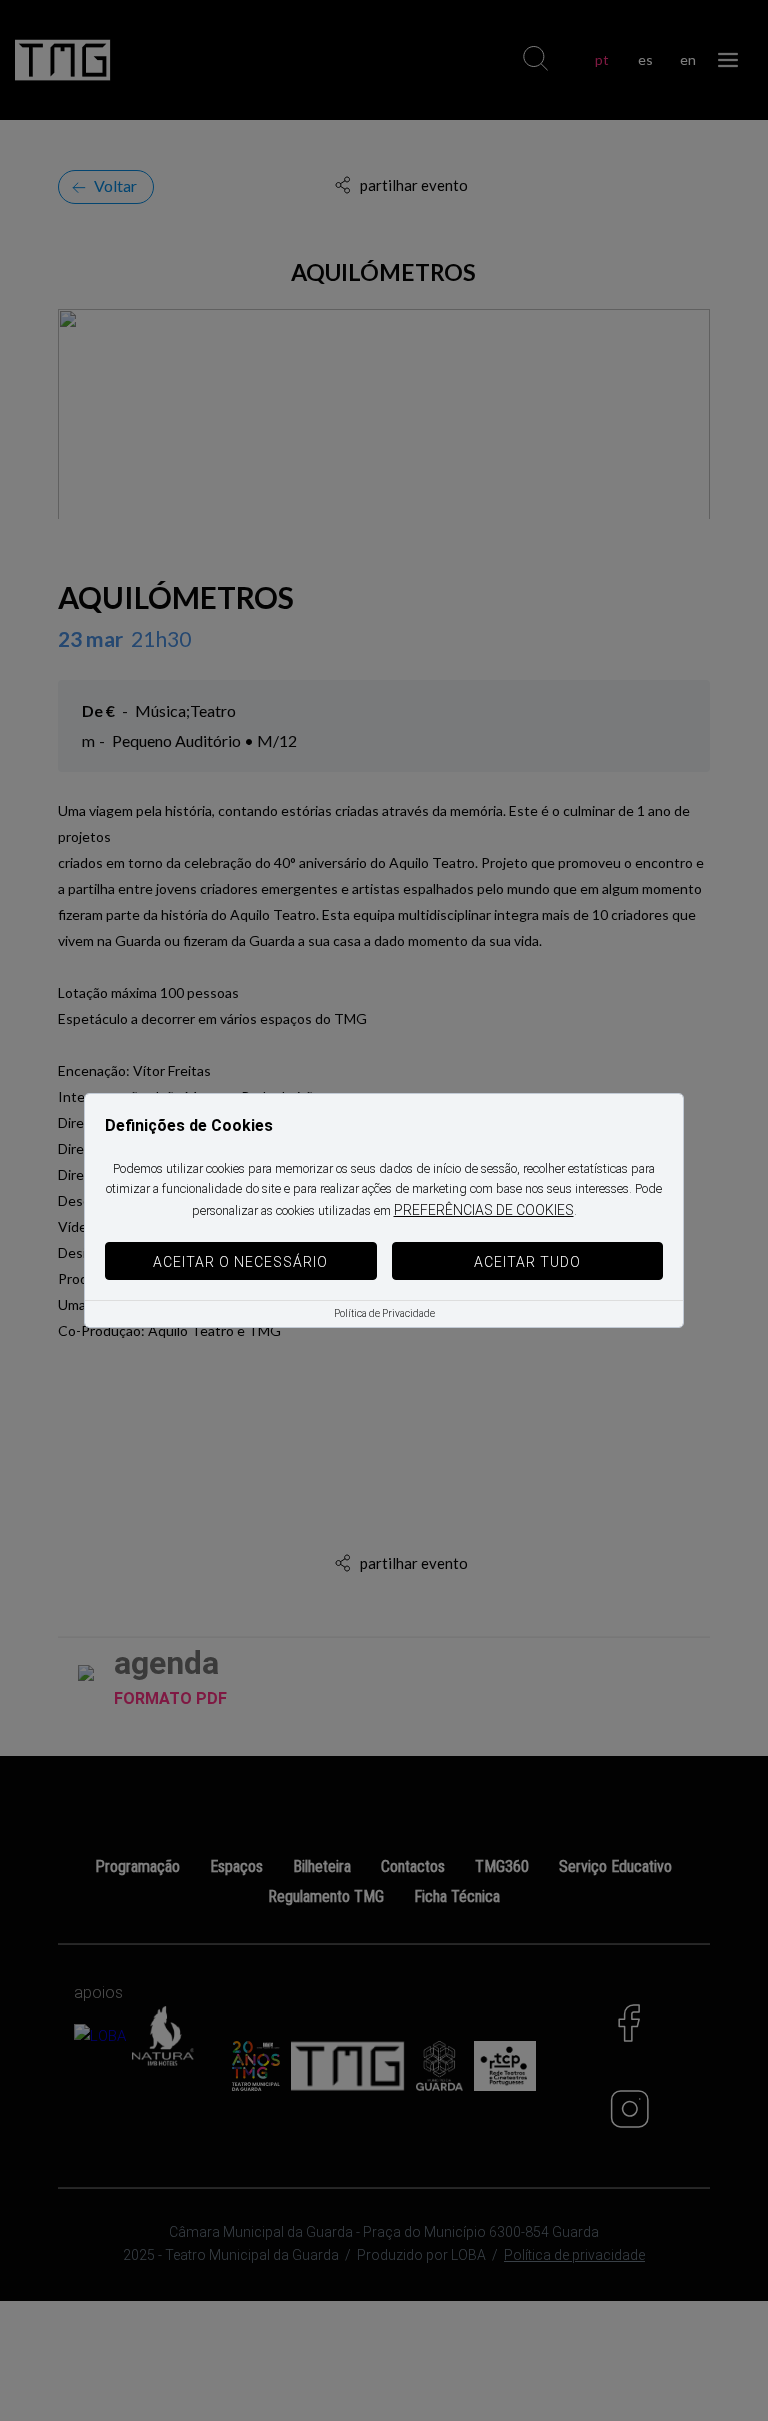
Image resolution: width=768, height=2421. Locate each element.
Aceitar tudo (527, 1262)
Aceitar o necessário (240, 1262)
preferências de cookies (484, 1210)
